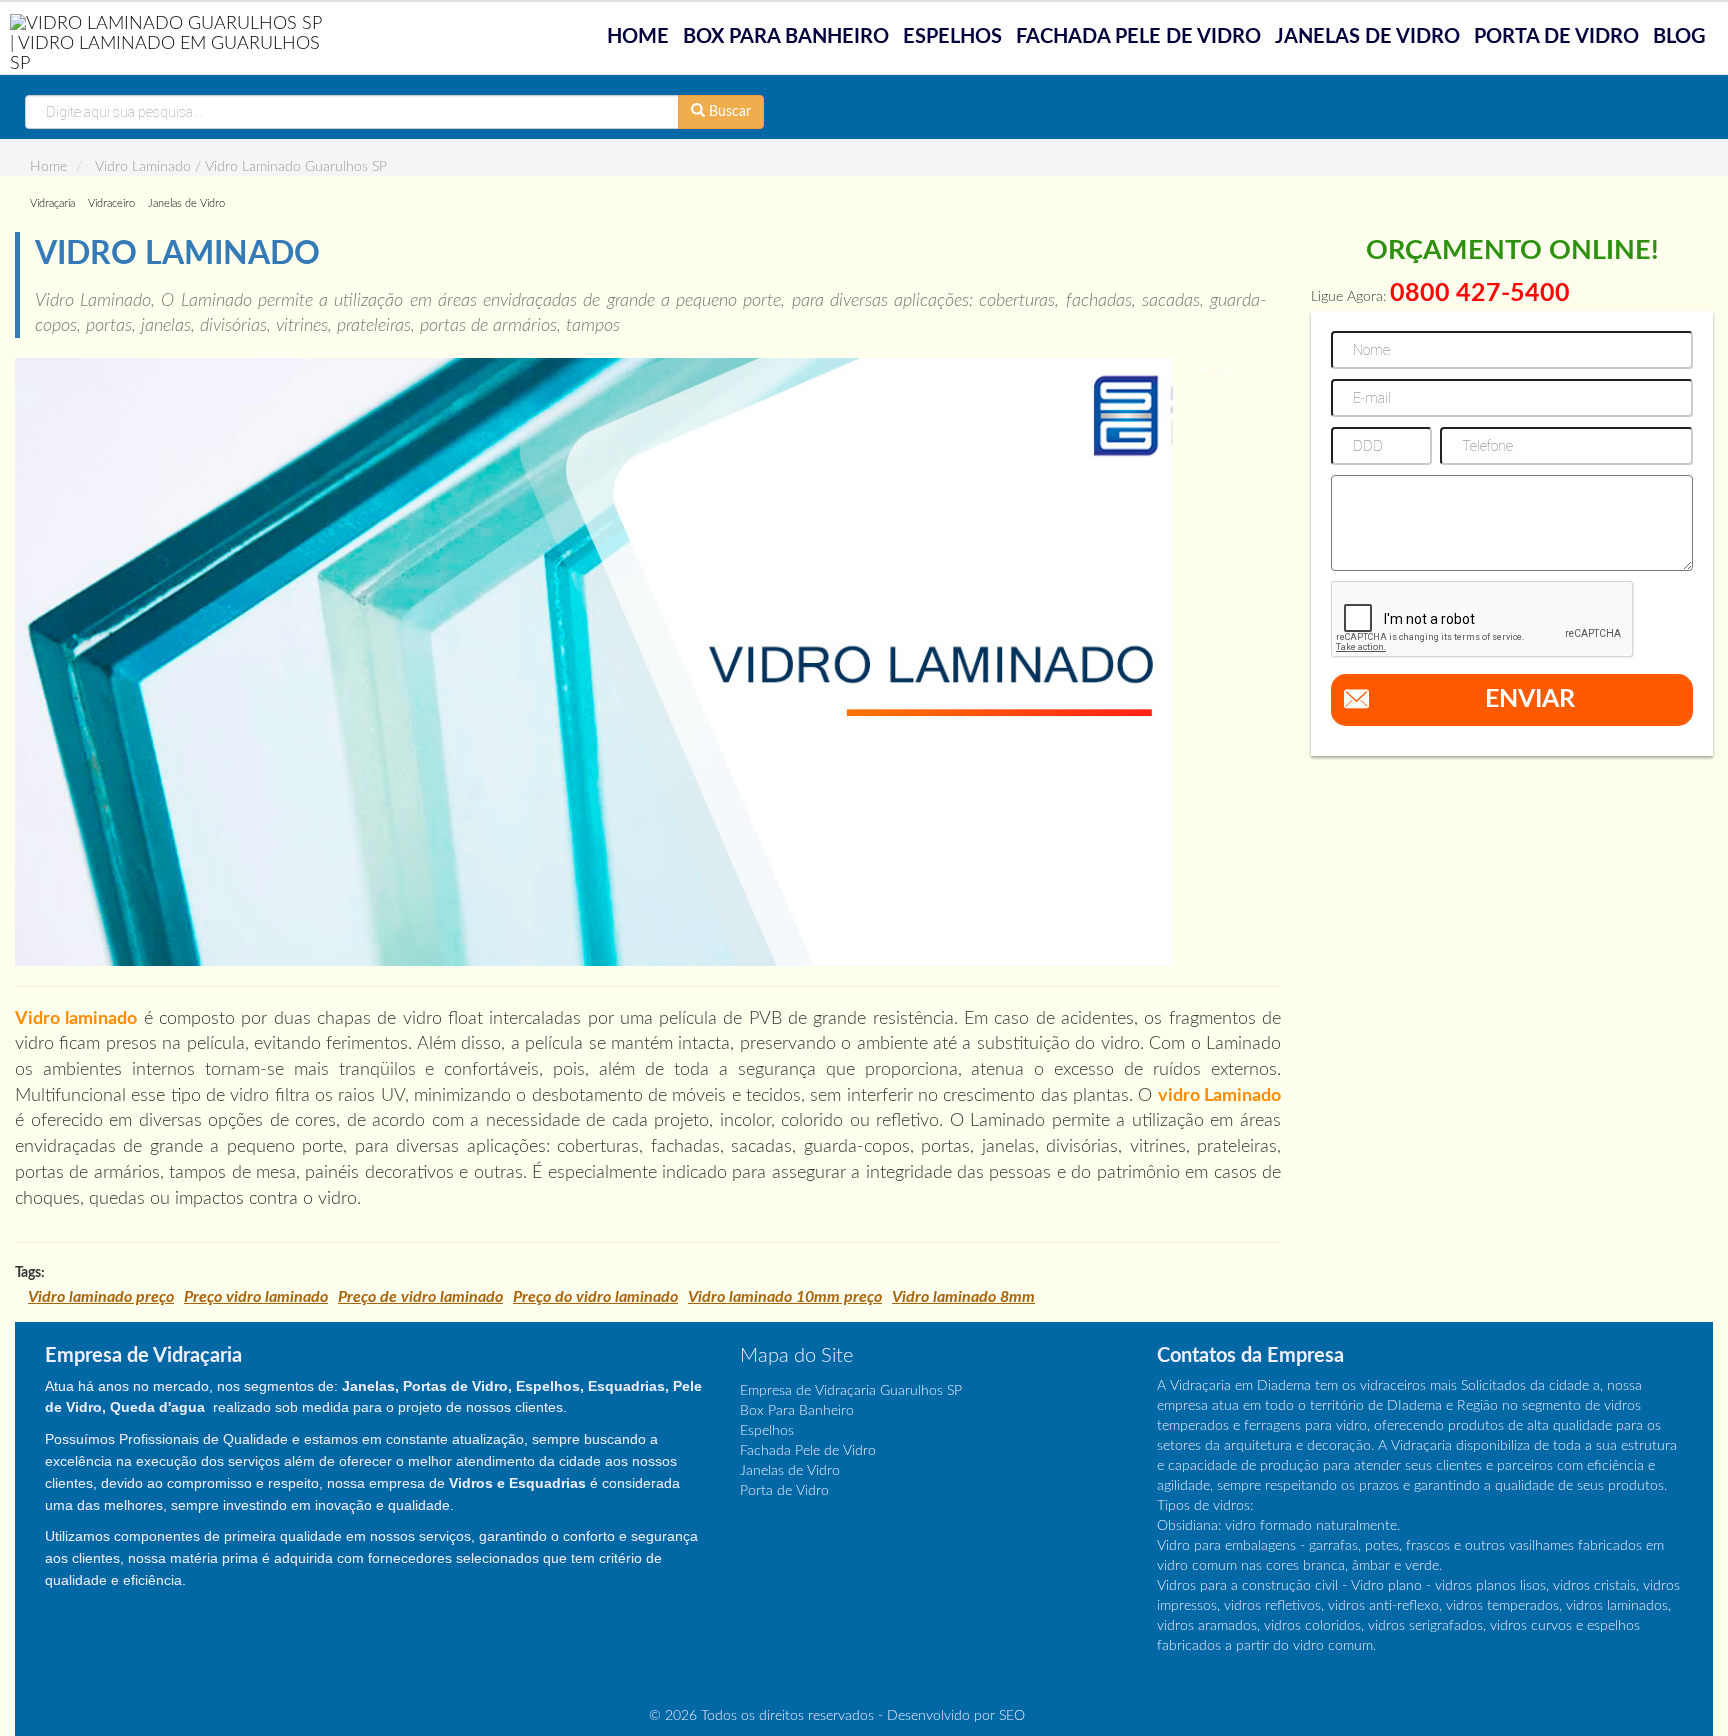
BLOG (1679, 37)
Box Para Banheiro (786, 37)
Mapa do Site (796, 1356)
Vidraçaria (52, 203)
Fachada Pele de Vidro (1138, 37)
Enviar (1530, 699)
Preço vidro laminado (256, 1297)
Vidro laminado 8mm (963, 1297)
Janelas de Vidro (1367, 37)
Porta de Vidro (1556, 37)
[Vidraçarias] (170, 43)
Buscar (728, 112)
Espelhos (952, 37)
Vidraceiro (111, 203)
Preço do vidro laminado (595, 1297)
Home (638, 37)
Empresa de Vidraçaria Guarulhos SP (851, 1391)
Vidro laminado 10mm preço (785, 1297)
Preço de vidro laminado (420, 1297)
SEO (1012, 1716)
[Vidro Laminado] (594, 662)
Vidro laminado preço (101, 1297)
